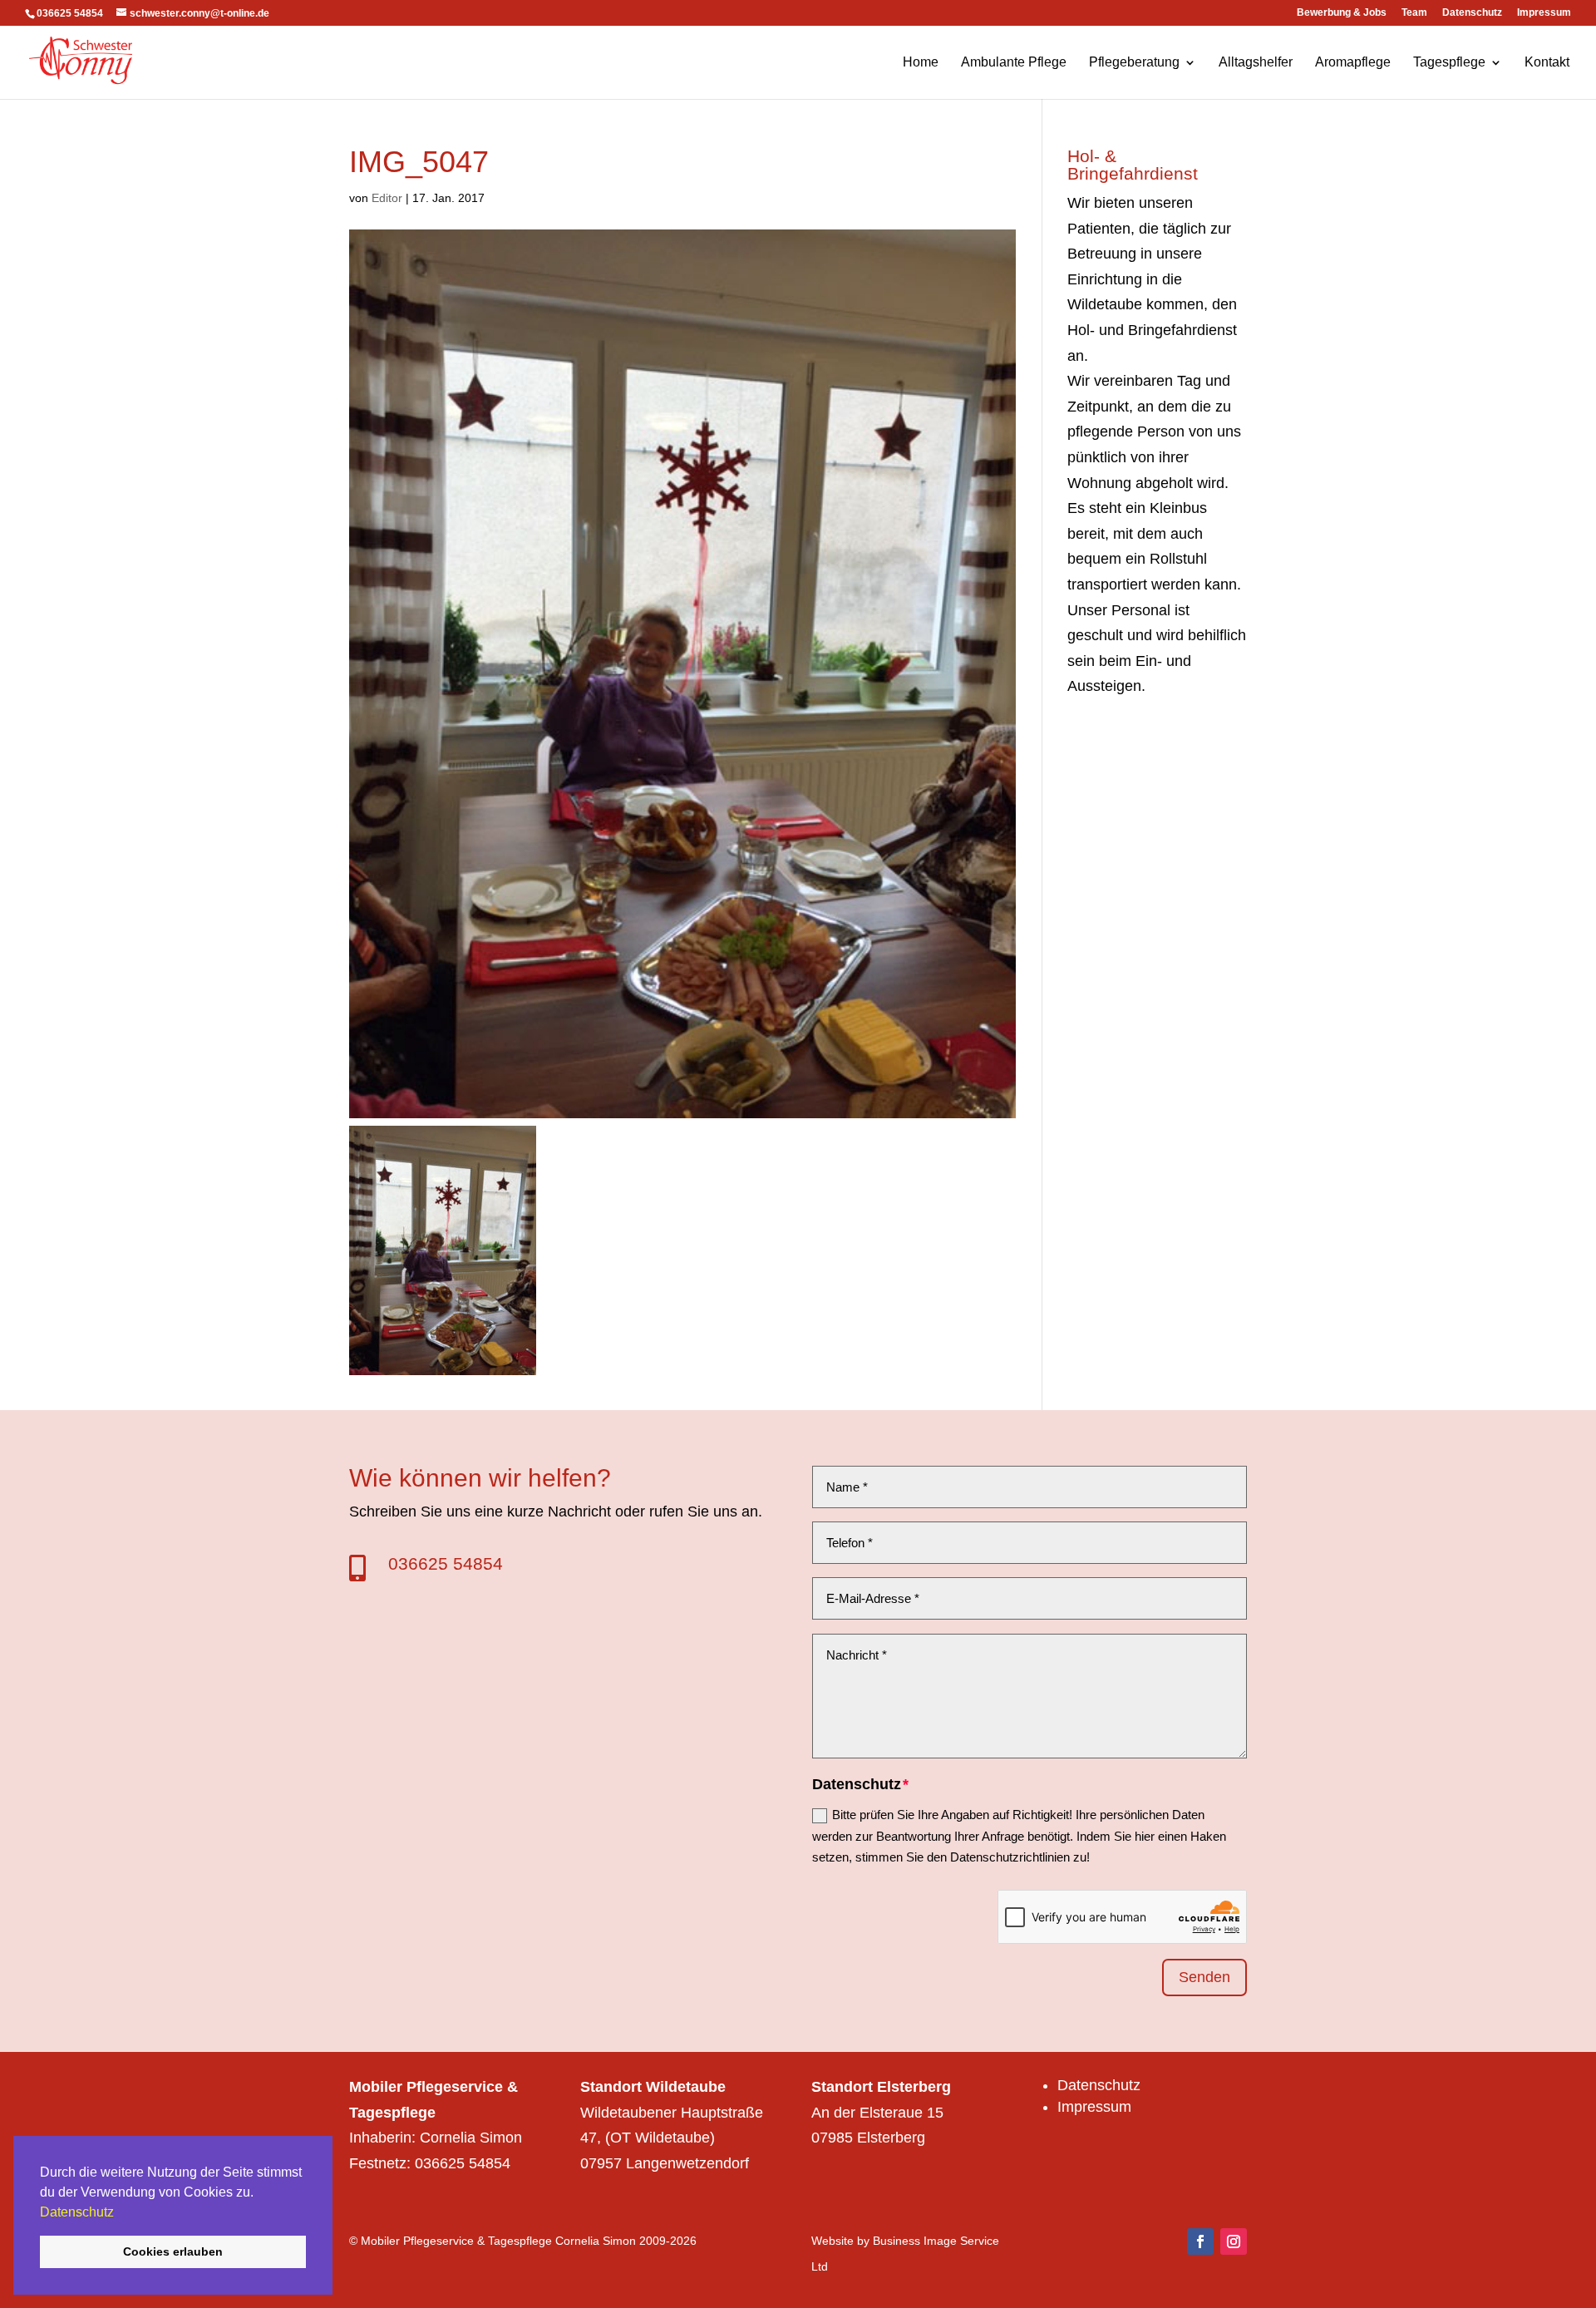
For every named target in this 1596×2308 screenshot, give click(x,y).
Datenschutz (77, 2212)
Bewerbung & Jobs (1342, 13)
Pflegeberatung (1134, 63)
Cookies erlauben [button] (173, 2251)
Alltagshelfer (1256, 63)
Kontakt (1547, 63)
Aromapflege (1353, 63)
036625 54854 (446, 1563)
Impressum (1544, 13)
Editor (387, 198)
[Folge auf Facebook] (1200, 2241)
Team (1414, 13)
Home (921, 63)
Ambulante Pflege (1014, 63)
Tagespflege (1449, 63)
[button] (120, 2213)
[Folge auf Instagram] (1234, 2241)
